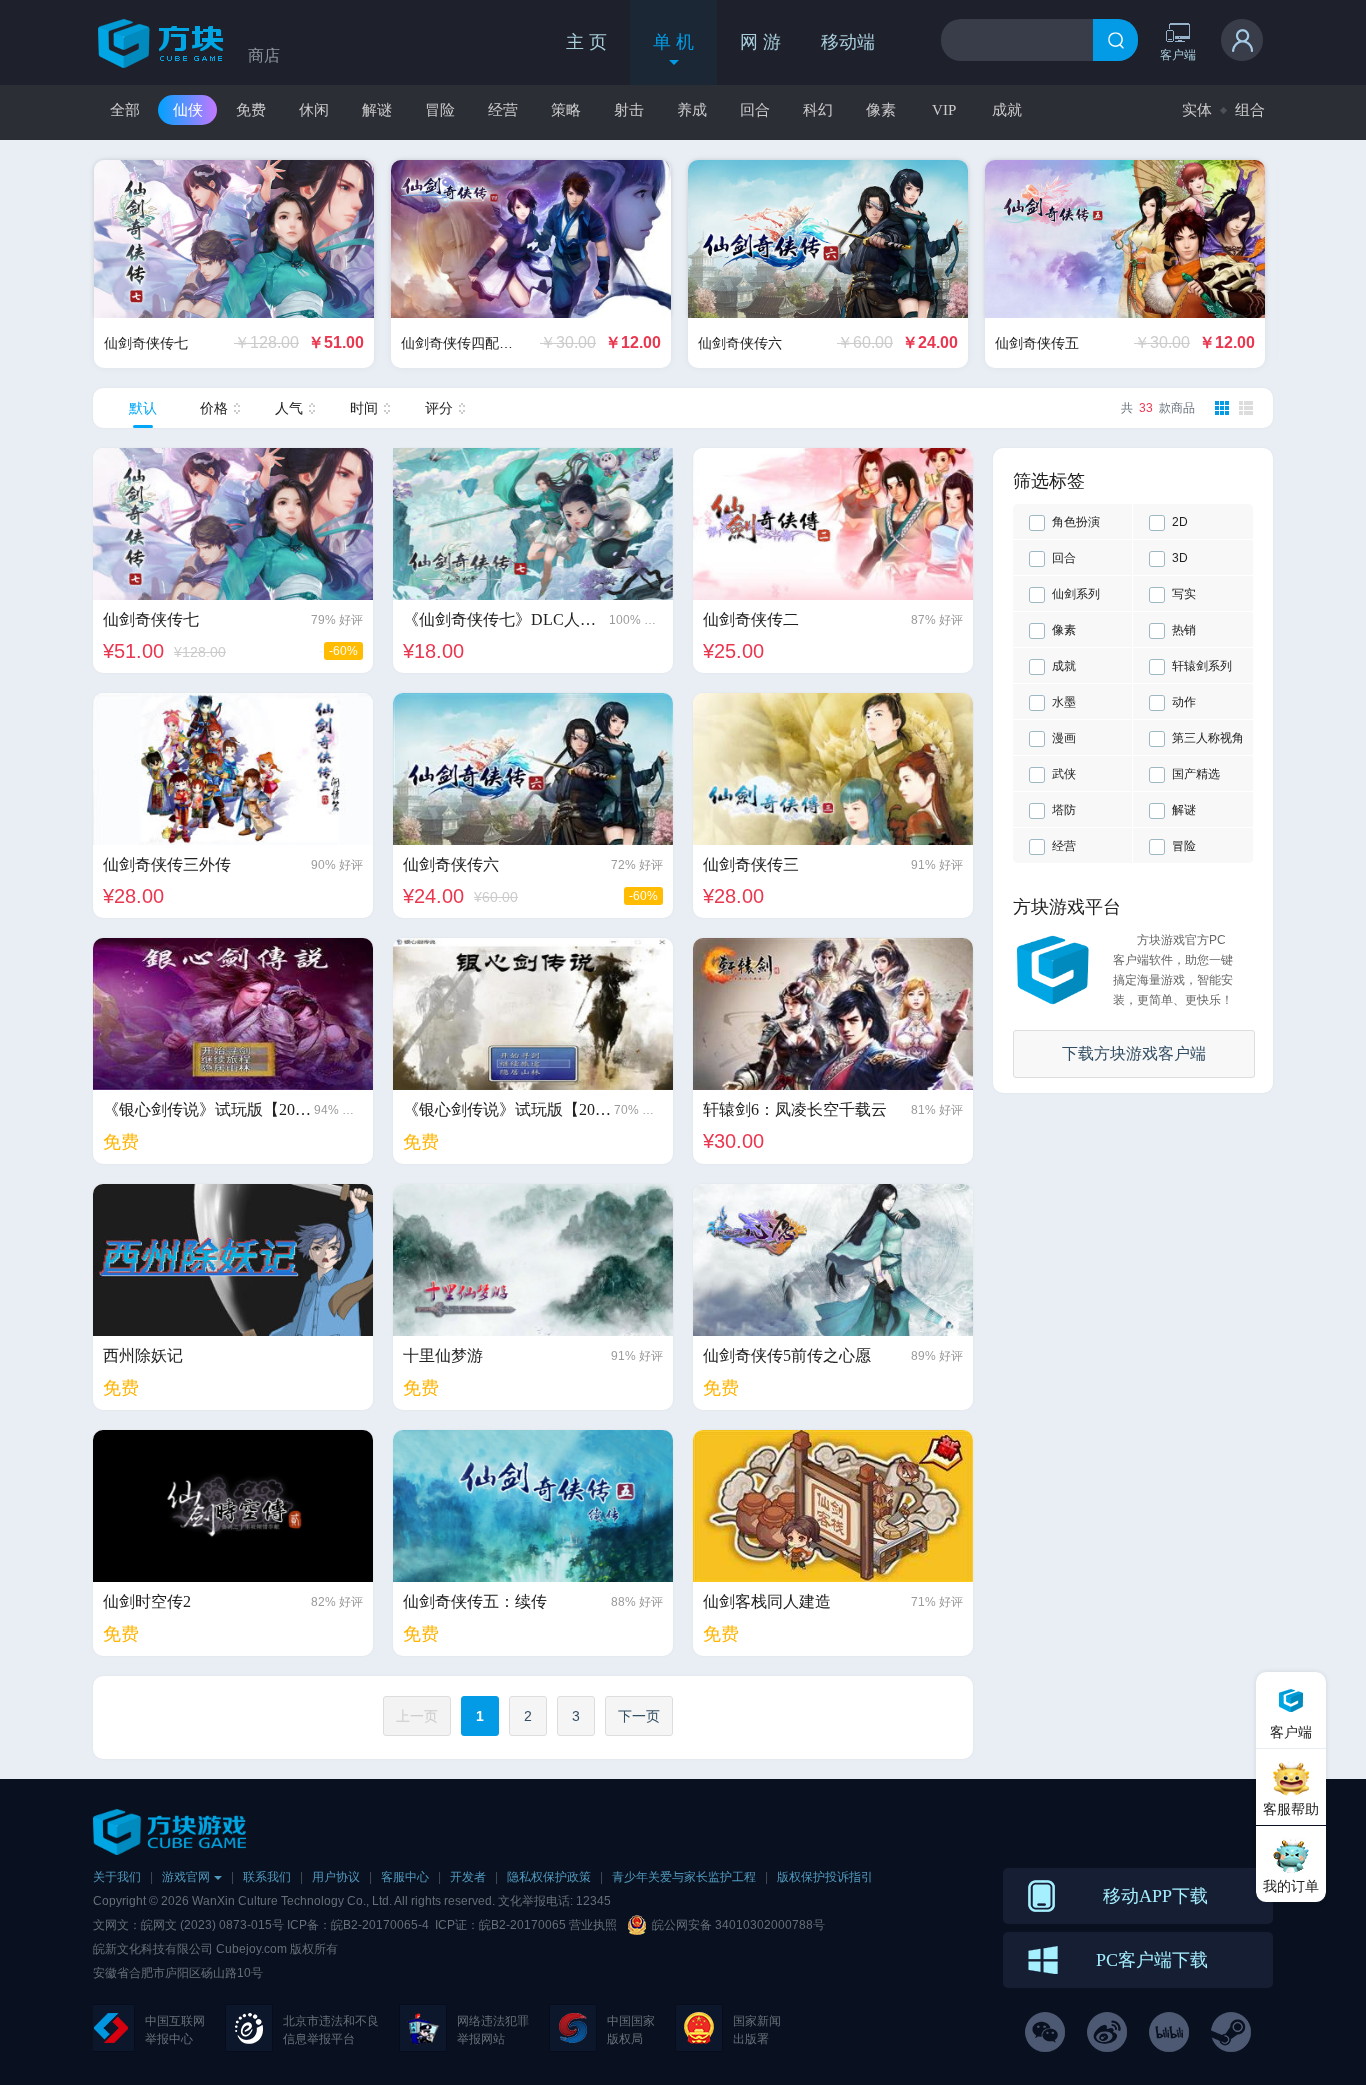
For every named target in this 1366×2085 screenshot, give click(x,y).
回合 (755, 110)
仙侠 (188, 110)
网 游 (760, 42)
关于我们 (117, 1877)
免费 (251, 110)
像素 (881, 110)
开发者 (468, 1877)
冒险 (440, 110)
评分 (439, 408)
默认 (143, 408)
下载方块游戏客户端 (1134, 1053)
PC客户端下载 (1152, 1960)
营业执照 (593, 1925)
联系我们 (267, 1877)
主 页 (586, 42)
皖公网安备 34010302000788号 (738, 1925)
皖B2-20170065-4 (380, 1925)
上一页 (417, 1716)
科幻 (818, 110)
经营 (503, 110)
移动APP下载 (1155, 1896)
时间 (364, 408)
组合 (1250, 109)
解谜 (377, 110)
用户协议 (336, 1877)
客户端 (1178, 54)
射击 (629, 110)
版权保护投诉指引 (825, 1877)
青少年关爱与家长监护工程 (684, 1877)
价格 (214, 408)
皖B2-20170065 (524, 1925)
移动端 (848, 42)
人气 (289, 408)
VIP (944, 110)
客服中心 (405, 1877)
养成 (692, 110)
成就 (1007, 110)
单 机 (673, 42)
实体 (1197, 109)
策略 (566, 110)
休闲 (314, 110)
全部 (125, 110)
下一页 (639, 1716)
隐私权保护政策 (549, 1877)
